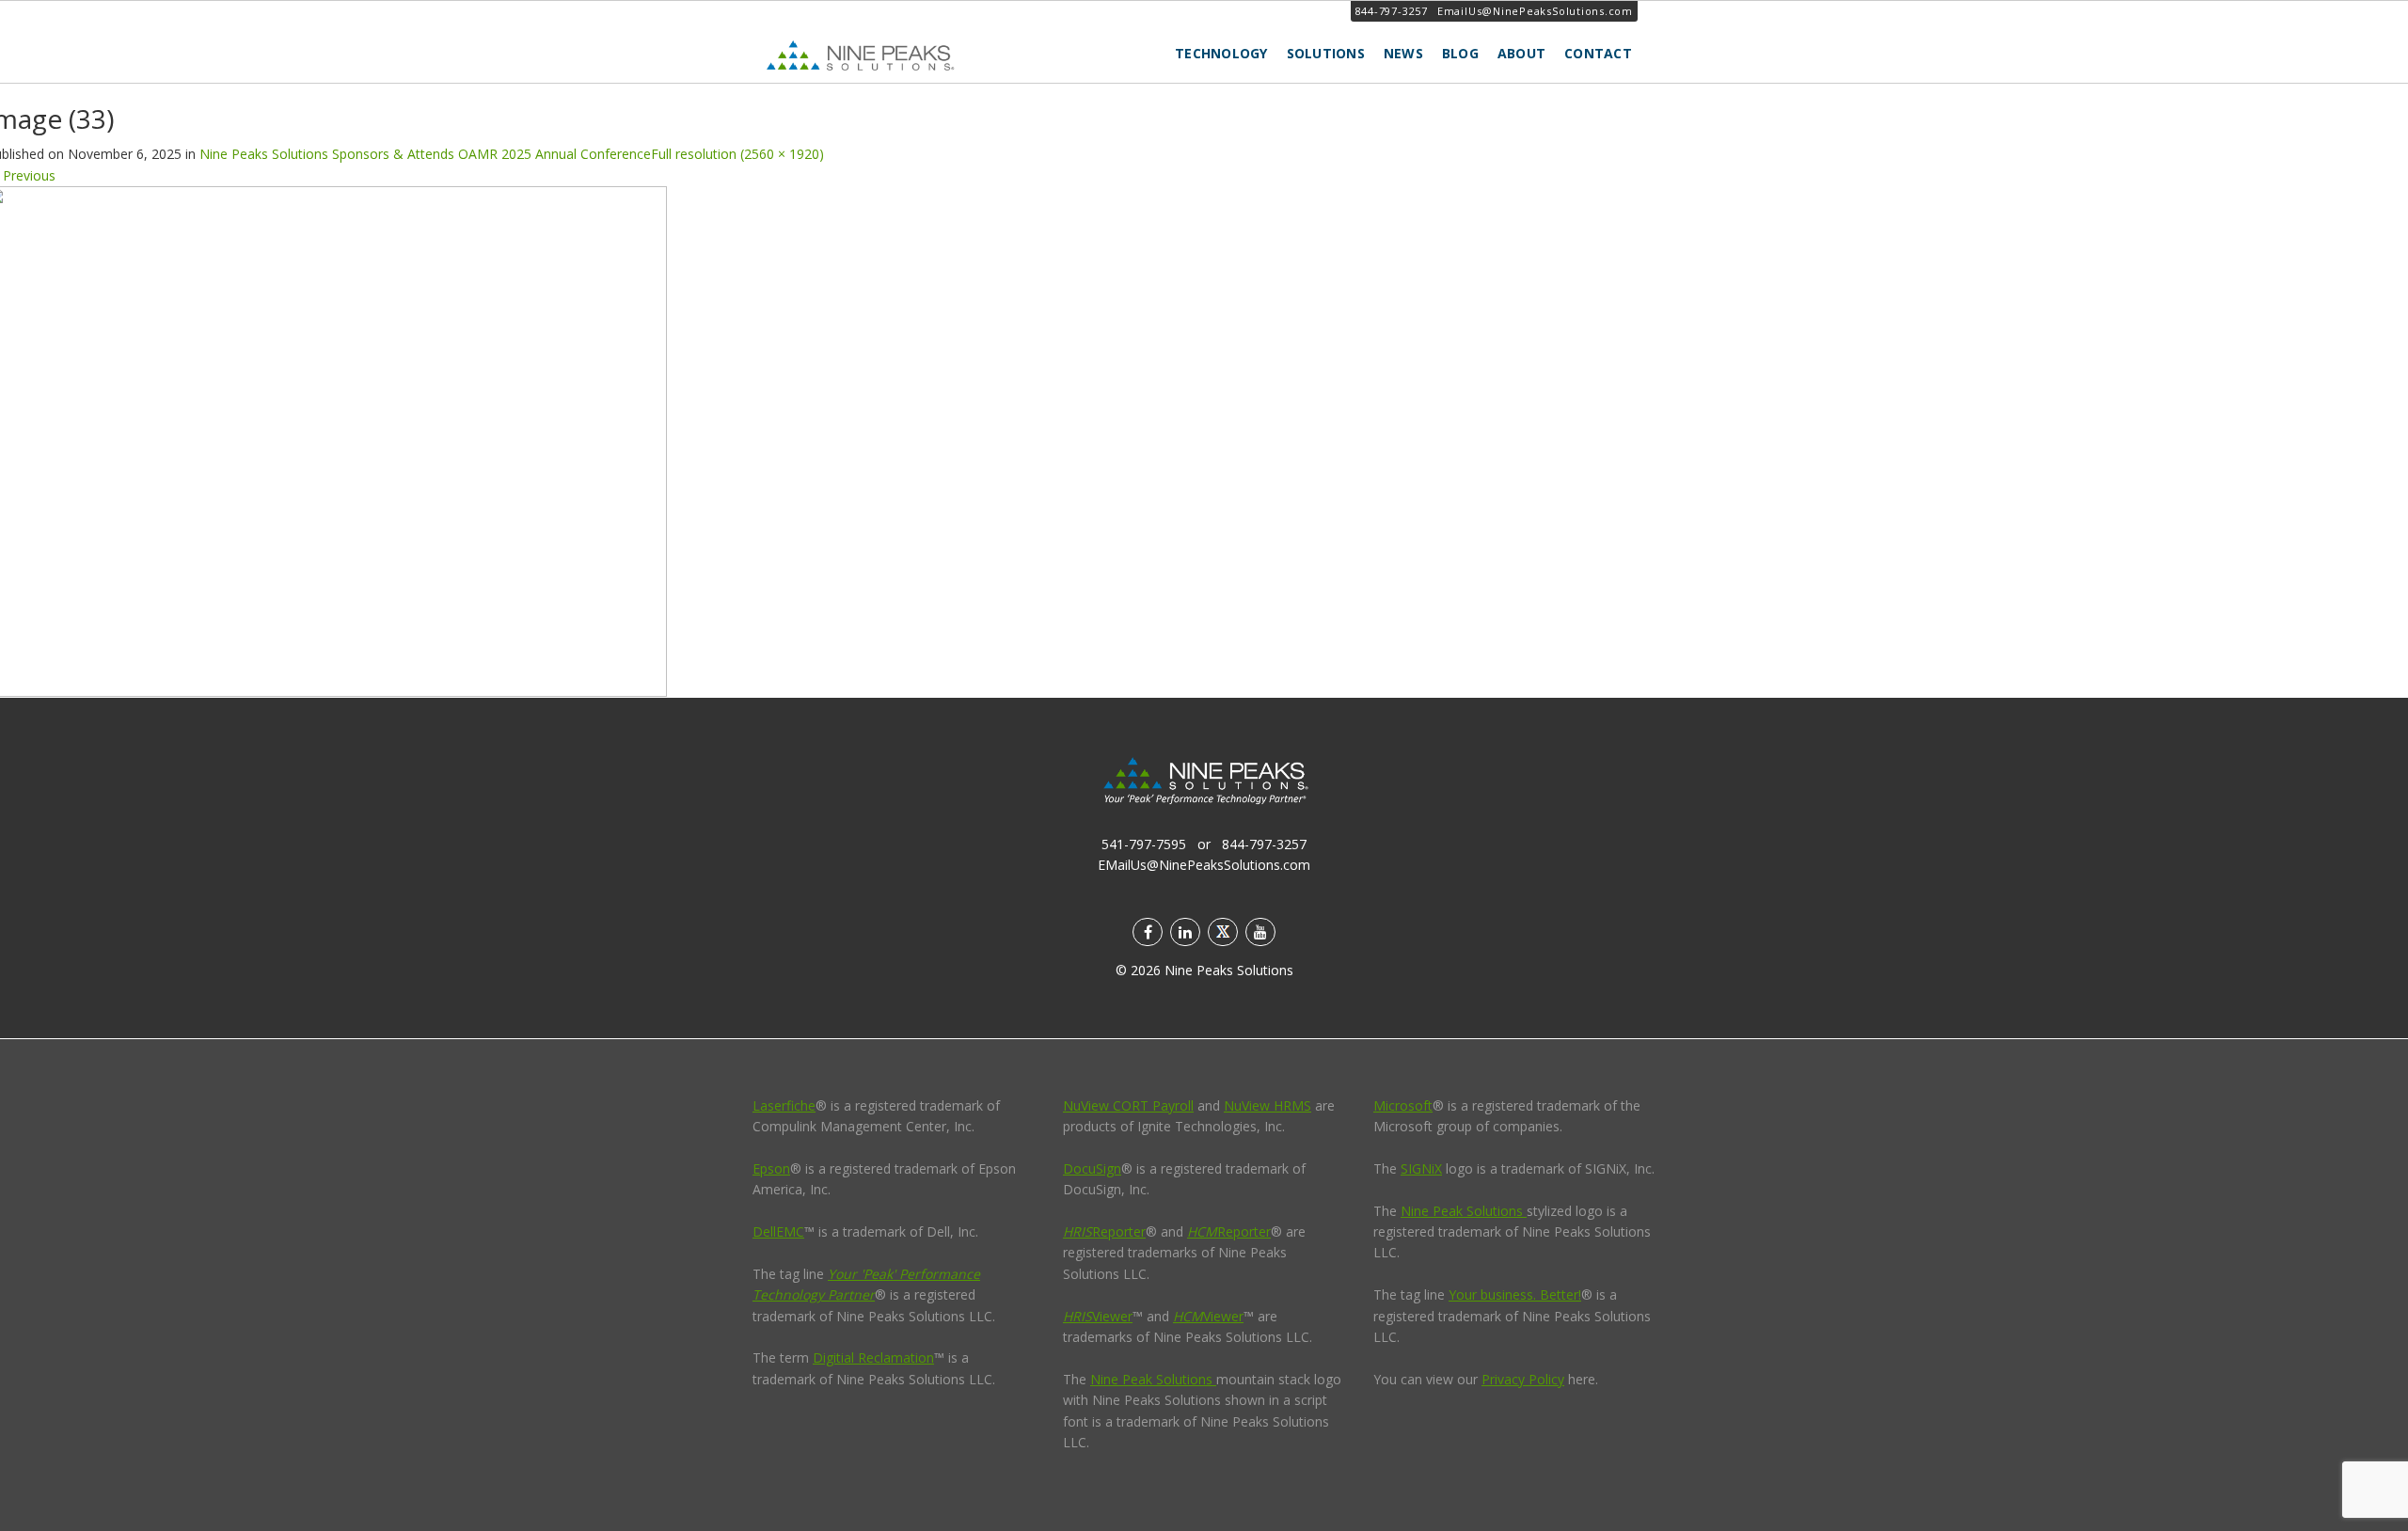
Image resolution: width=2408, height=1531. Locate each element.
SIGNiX (1421, 1168)
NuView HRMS (1267, 1105)
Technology (1221, 53)
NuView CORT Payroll (1128, 1105)
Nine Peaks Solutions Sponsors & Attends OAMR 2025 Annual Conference (425, 154)
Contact (1598, 53)
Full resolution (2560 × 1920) (737, 154)
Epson (771, 1168)
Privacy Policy (1523, 1379)
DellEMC (778, 1231)
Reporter (1104, 1231)
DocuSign (1092, 1168)
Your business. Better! (1515, 1294)
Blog (1460, 53)
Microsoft (1403, 1105)
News (1403, 53)
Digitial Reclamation (873, 1357)
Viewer (1098, 1316)
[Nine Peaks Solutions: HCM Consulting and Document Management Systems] (903, 55)
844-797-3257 (1392, 11)
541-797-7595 (1144, 844)
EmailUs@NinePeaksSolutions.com (1535, 11)
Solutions (1326, 53)
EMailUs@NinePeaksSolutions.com (1204, 865)
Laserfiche (784, 1105)
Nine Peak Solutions (1153, 1379)
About (1521, 53)
